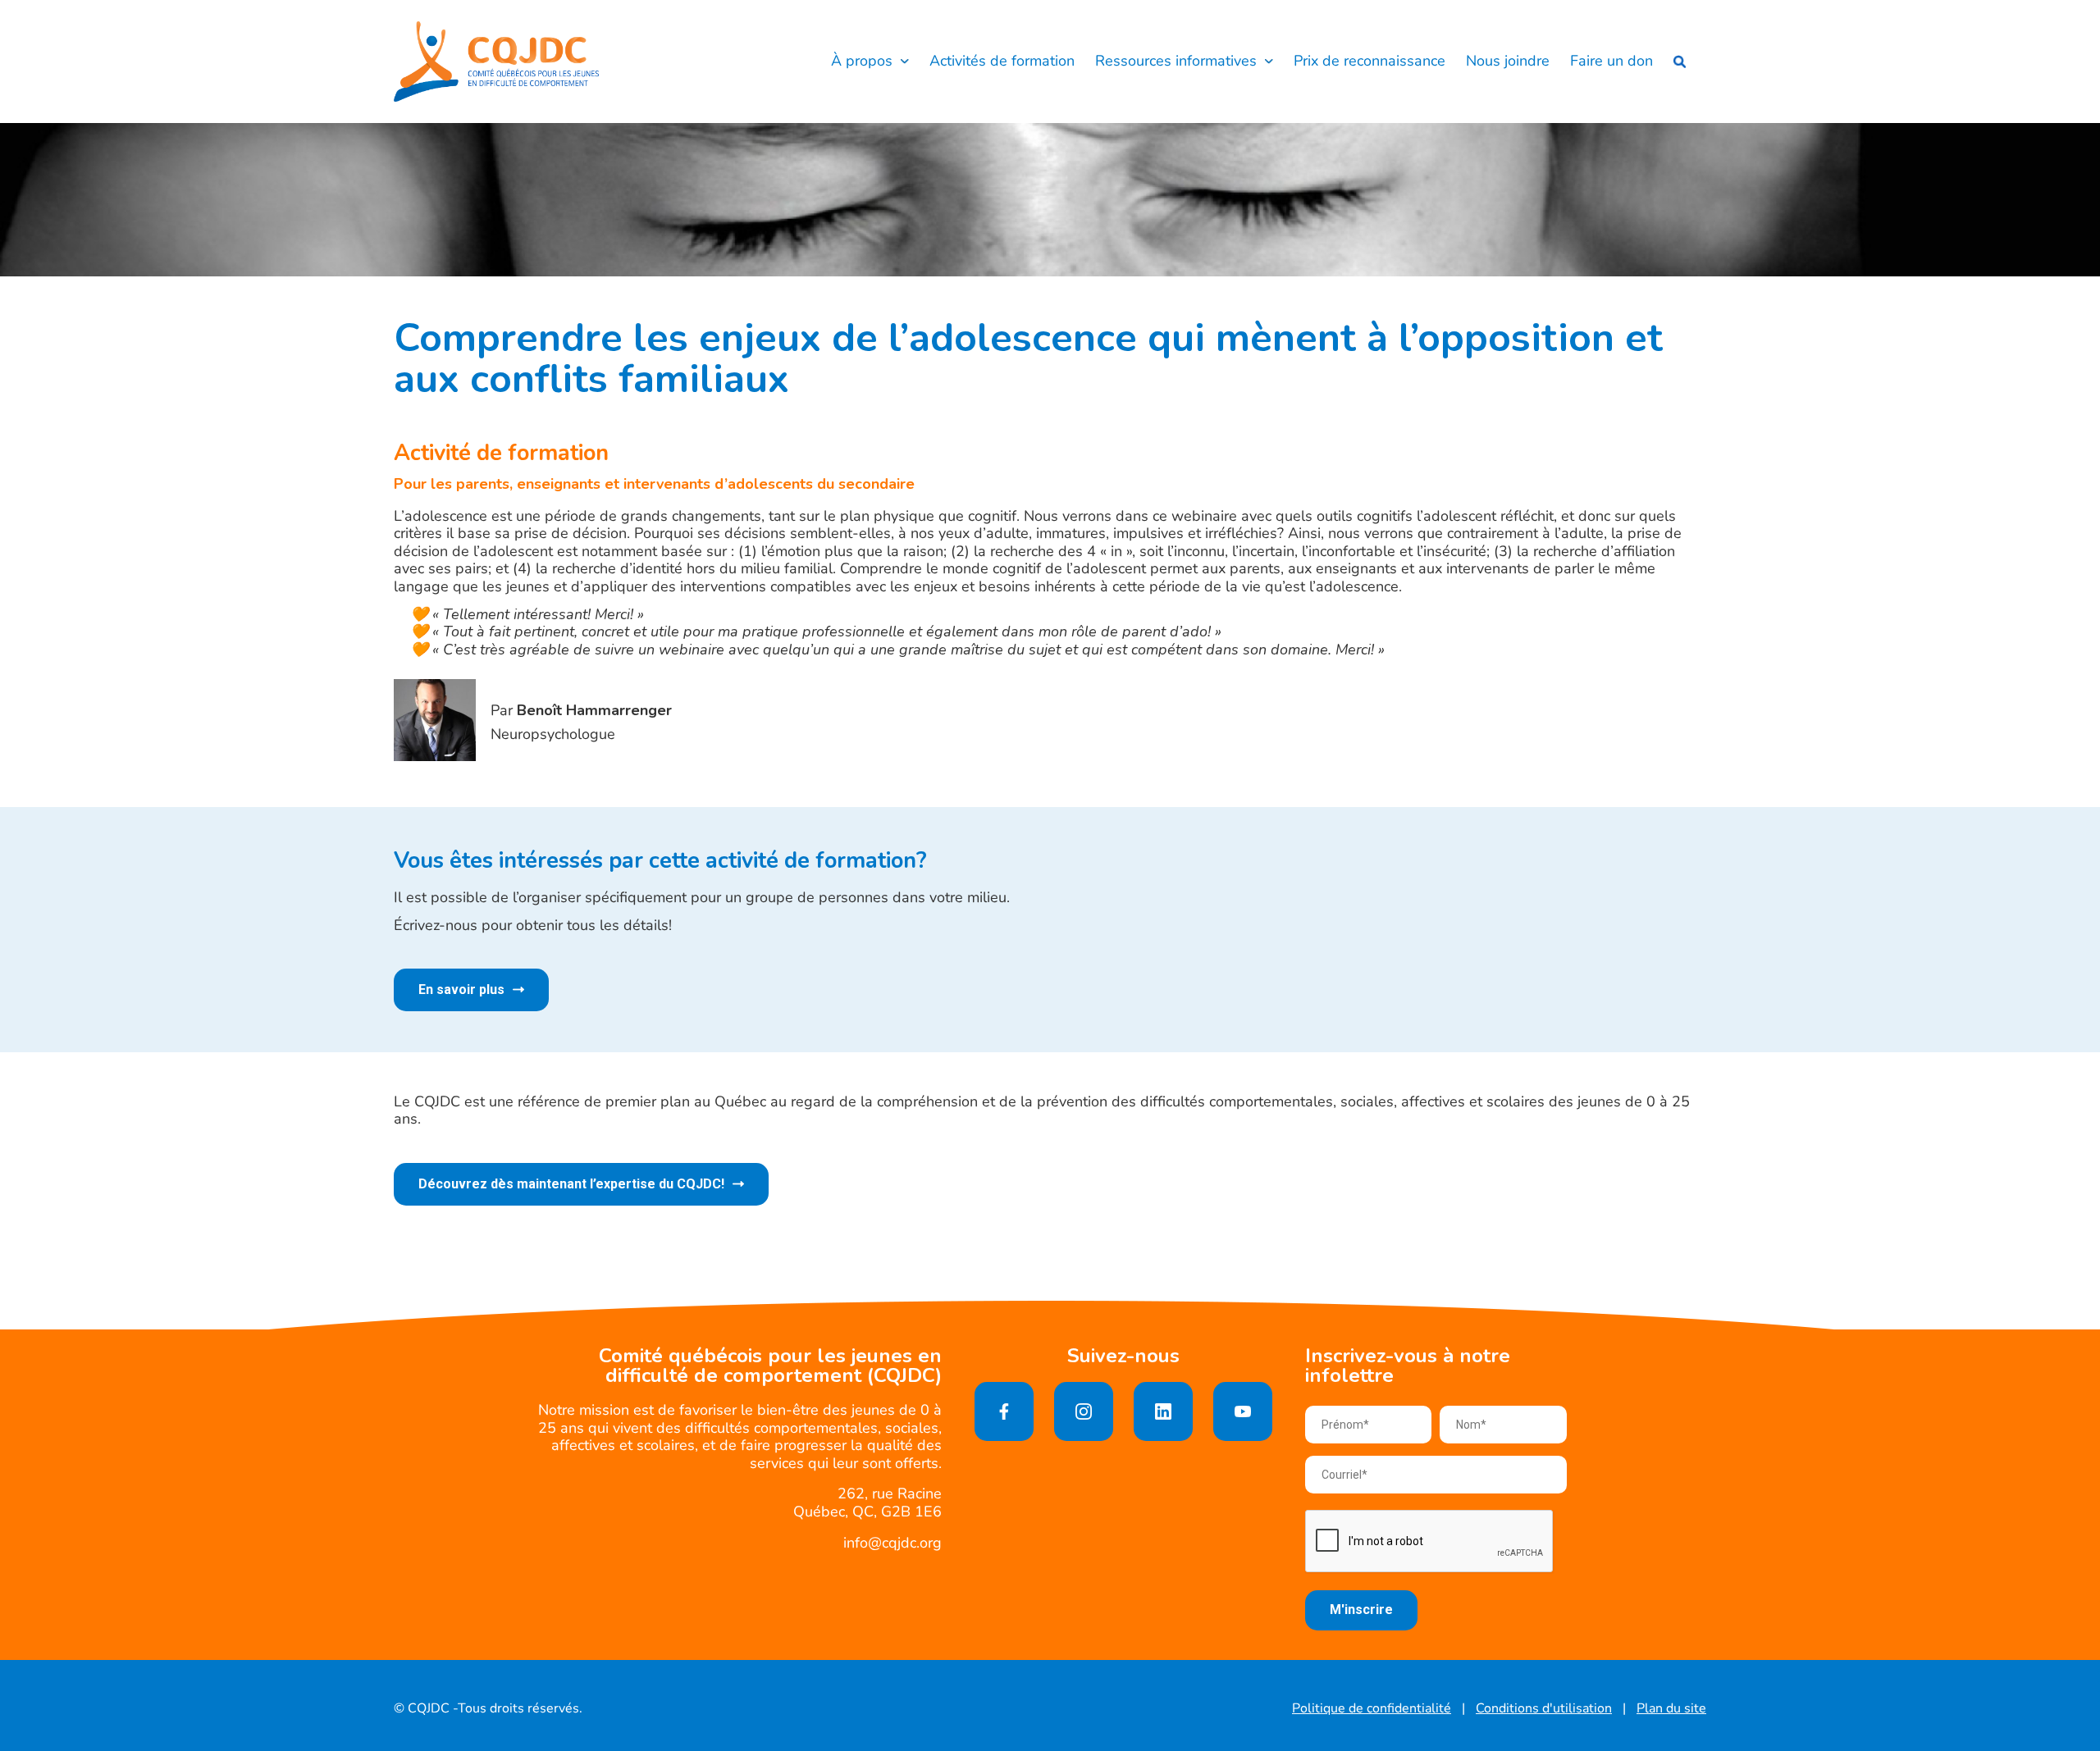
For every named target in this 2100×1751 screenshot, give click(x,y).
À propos (862, 62)
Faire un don (1612, 62)
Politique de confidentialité (1372, 1709)
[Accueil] (496, 62)
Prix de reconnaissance (1370, 62)
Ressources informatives (1176, 62)
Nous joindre (1508, 62)
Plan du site (1671, 1709)
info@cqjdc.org (892, 1543)
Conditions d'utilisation (1544, 1709)
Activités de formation (1002, 62)
